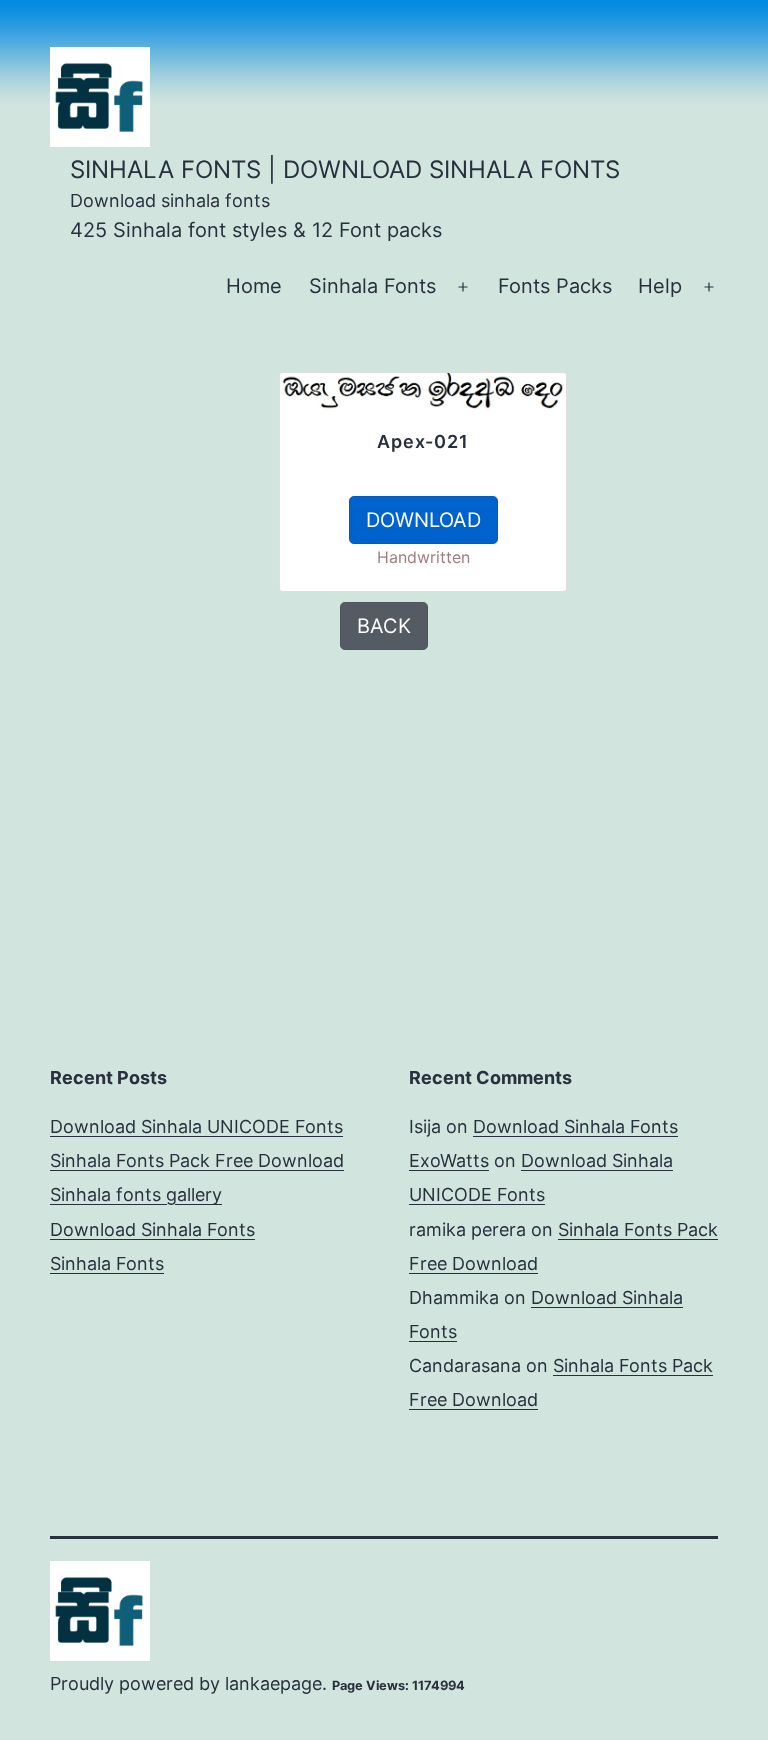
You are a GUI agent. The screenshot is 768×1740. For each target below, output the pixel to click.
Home (254, 286)
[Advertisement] (144, 472)
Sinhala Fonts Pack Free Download (197, 1160)
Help (660, 286)
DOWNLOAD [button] (423, 520)
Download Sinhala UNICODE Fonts (196, 1126)
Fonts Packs (555, 286)
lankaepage (273, 1683)
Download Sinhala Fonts (152, 1229)
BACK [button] (384, 626)
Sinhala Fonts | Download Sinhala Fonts (345, 169)
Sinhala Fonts (372, 286)
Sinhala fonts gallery (136, 1194)
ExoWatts (449, 1160)
